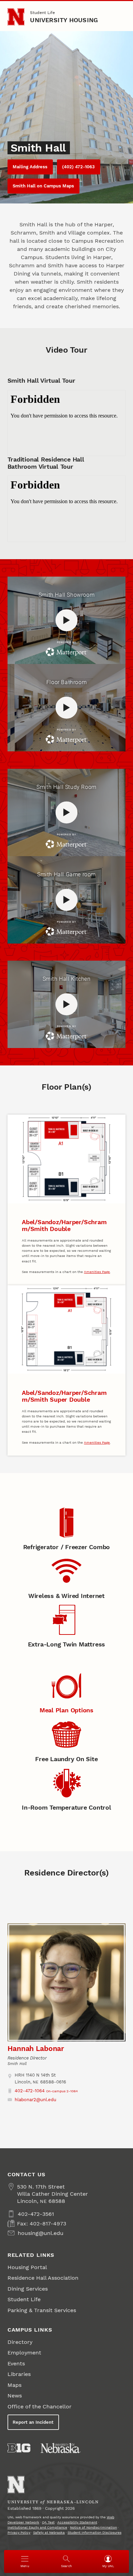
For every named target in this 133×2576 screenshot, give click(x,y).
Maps (14, 2385)
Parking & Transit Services (42, 2310)
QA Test (48, 2522)
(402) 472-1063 (78, 167)
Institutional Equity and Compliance (37, 2527)
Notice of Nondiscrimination (93, 2527)
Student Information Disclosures (94, 2532)
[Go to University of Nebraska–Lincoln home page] (16, 17)
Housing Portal (27, 2267)
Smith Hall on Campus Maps (43, 186)
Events (16, 2363)
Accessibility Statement (77, 2522)
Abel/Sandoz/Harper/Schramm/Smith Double (64, 1225)
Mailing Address (30, 167)
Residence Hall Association (43, 2278)
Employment (24, 2353)
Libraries (19, 2374)
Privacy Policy (19, 2532)
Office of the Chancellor (40, 2407)
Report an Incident (33, 2422)
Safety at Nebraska (49, 2532)
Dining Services (28, 2289)
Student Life (42, 13)
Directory (20, 2342)
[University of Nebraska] (61, 2448)
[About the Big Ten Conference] (19, 2448)
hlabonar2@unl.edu (35, 2100)
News (15, 2396)
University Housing (64, 20)
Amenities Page (97, 1272)
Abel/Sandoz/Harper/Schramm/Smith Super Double (64, 1396)
